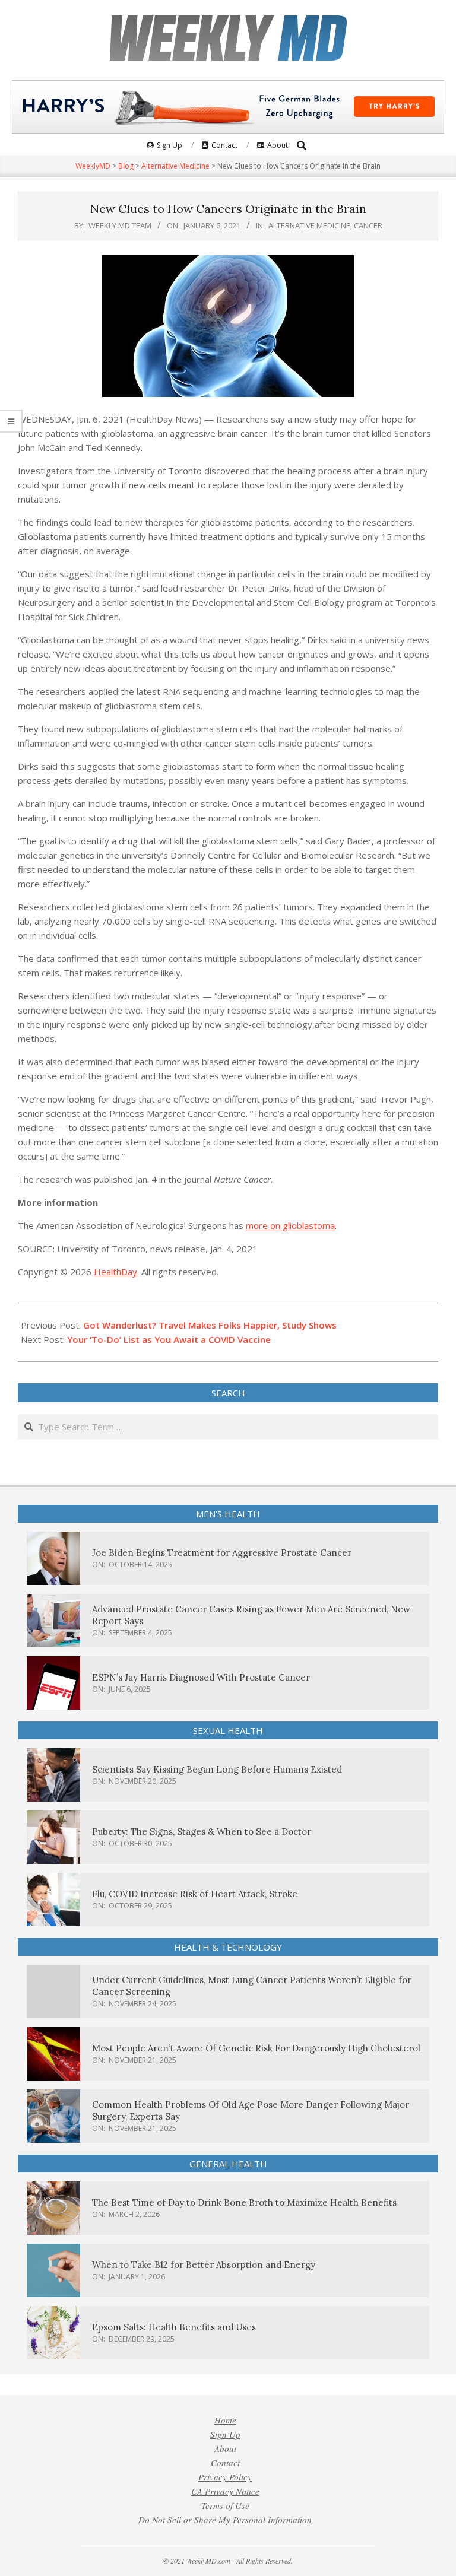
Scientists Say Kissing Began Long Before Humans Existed (217, 1769)
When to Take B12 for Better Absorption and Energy (204, 2265)
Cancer (368, 225)
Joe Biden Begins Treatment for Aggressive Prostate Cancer (222, 1553)
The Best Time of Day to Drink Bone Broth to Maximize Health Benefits (244, 2202)
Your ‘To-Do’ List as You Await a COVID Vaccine (169, 1339)
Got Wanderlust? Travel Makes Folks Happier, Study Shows (210, 1325)
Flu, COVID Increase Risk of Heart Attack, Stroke (195, 1894)
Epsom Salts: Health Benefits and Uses (174, 2327)
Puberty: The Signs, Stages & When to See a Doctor (202, 1832)
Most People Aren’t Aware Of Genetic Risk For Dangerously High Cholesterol (256, 2048)
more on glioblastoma (290, 1225)
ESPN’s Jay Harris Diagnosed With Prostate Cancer (201, 1677)
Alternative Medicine (309, 225)
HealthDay (115, 1272)
